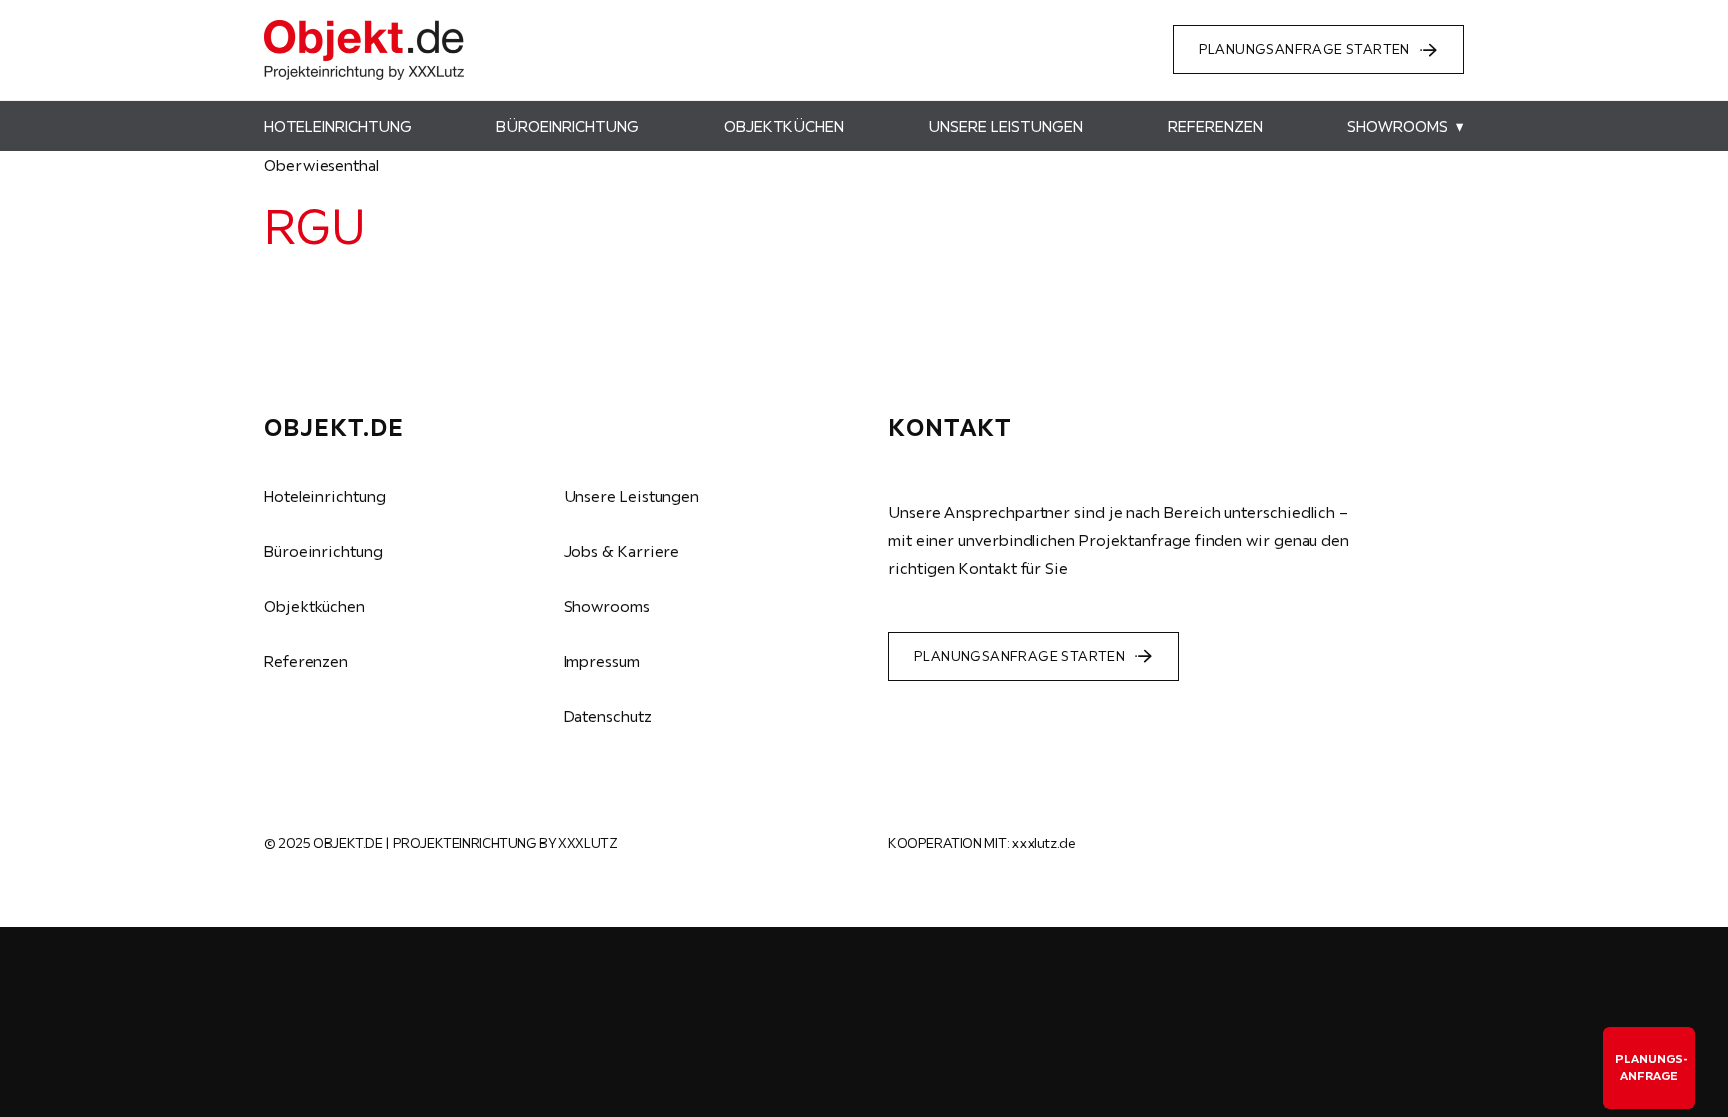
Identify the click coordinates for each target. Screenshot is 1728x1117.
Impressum (602, 661)
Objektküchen (314, 606)
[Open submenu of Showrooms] (1456, 126)
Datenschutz (608, 716)
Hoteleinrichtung (325, 496)
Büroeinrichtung (323, 551)
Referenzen (306, 661)
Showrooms (607, 606)
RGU (314, 226)
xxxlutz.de (1043, 843)
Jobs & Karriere (622, 551)
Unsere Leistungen (632, 496)
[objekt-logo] (364, 28)
